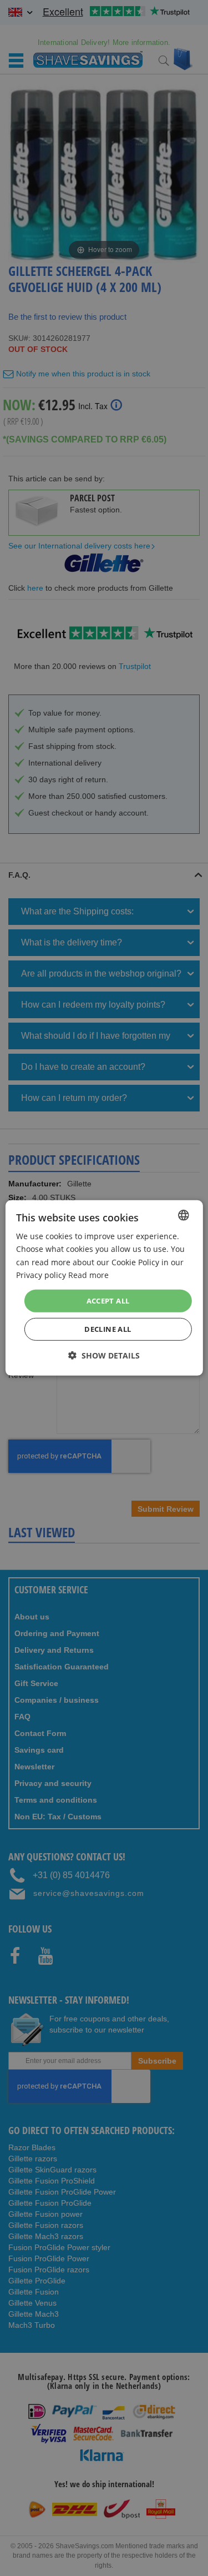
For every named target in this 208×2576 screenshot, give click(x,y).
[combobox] (184, 1215)
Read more (88, 1274)
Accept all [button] (108, 1301)
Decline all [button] (108, 1329)
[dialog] (104, 1288)
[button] (104, 1355)
